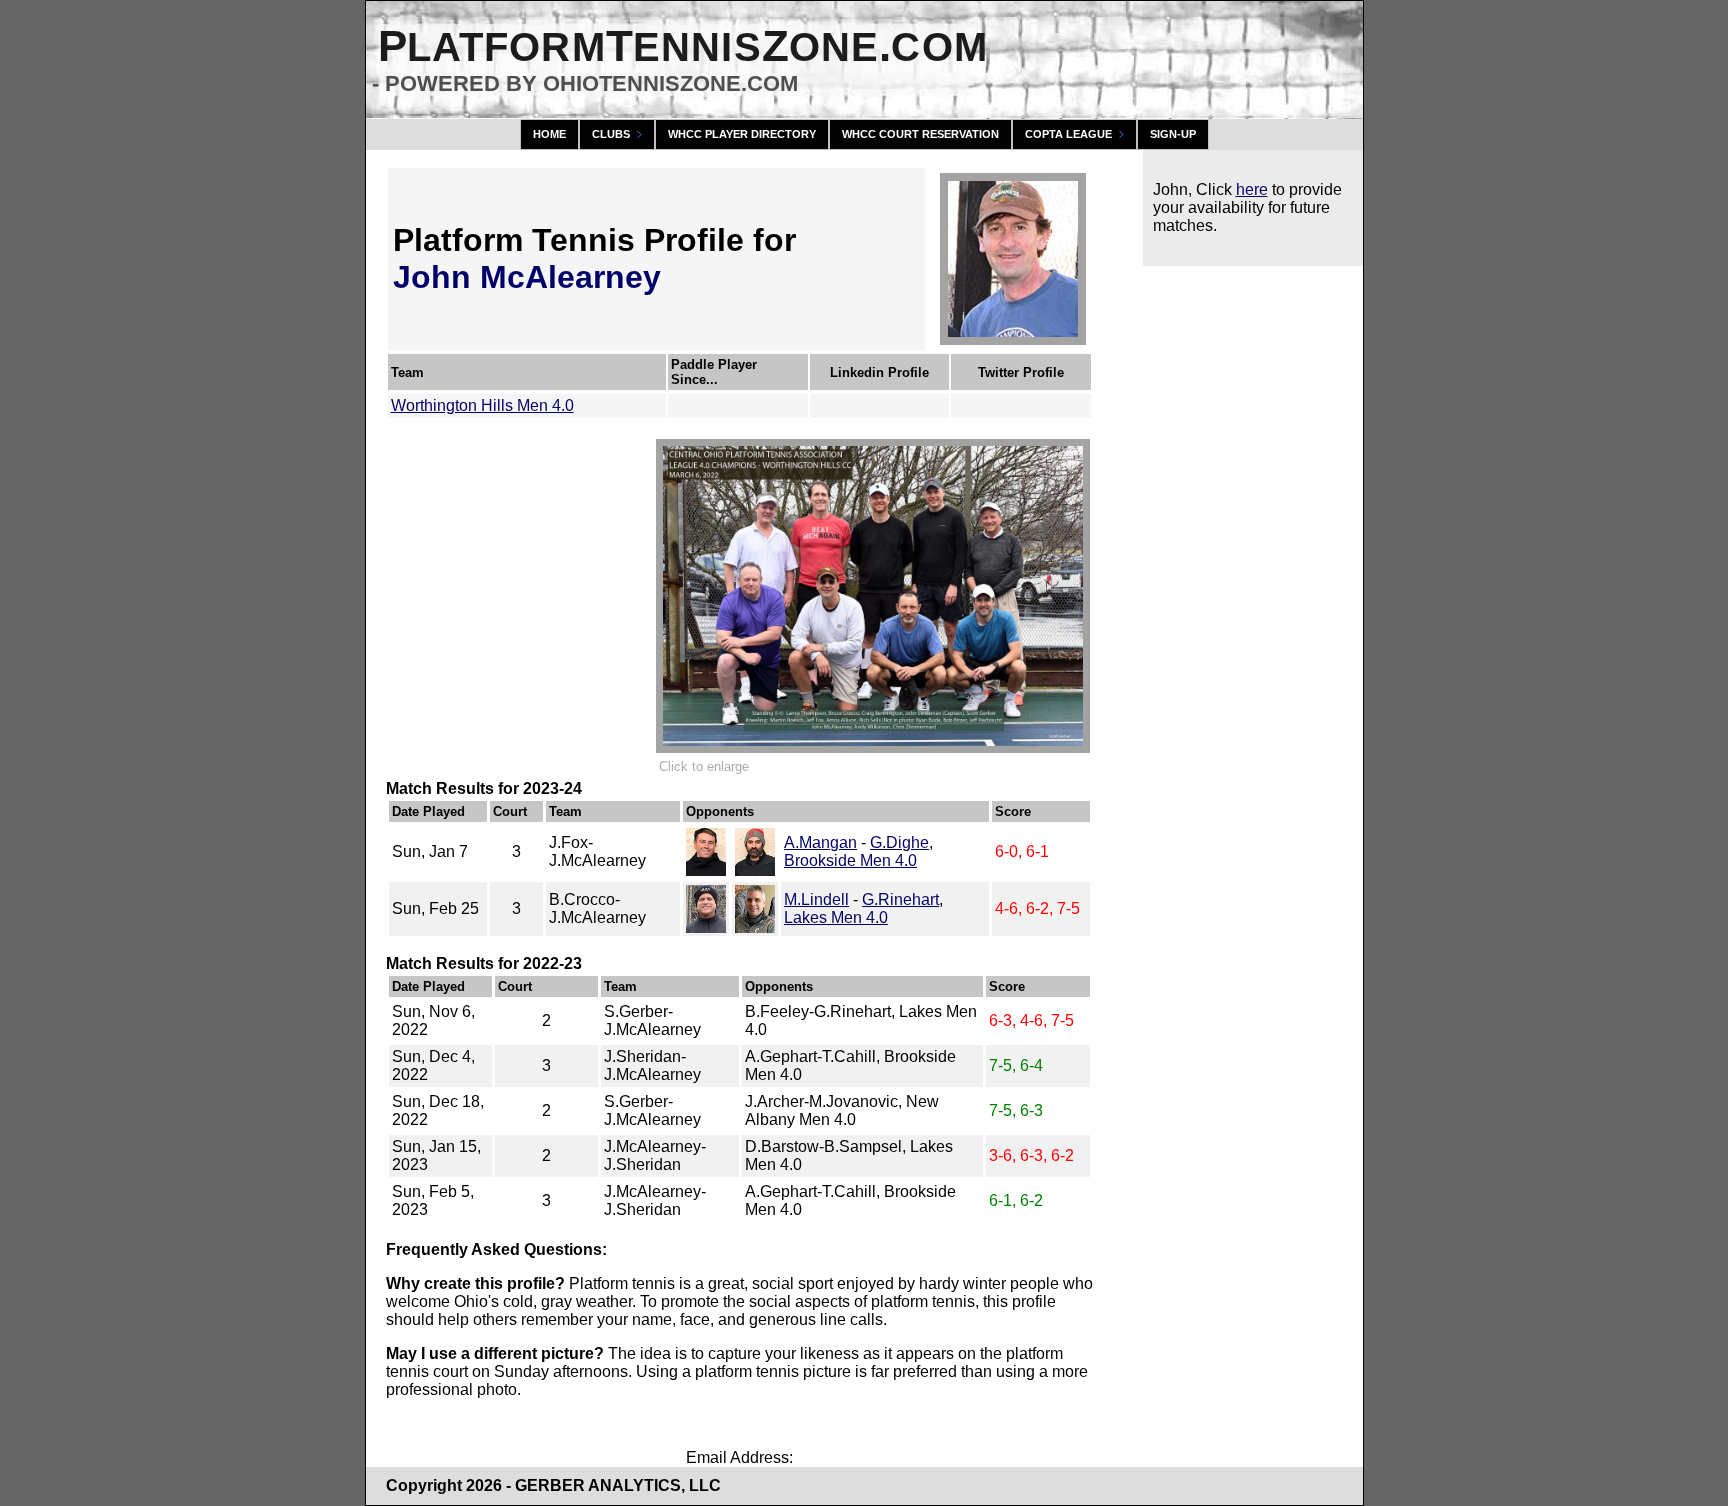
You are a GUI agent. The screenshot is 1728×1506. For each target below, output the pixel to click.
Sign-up (1173, 134)
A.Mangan (820, 842)
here (1252, 189)
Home (549, 134)
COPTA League (1068, 134)
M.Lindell (816, 899)
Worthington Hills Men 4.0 (482, 405)
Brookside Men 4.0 (850, 860)
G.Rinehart (900, 899)
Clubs (611, 134)
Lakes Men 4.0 (836, 917)
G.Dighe (899, 842)
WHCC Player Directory (742, 134)
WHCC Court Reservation (920, 134)
